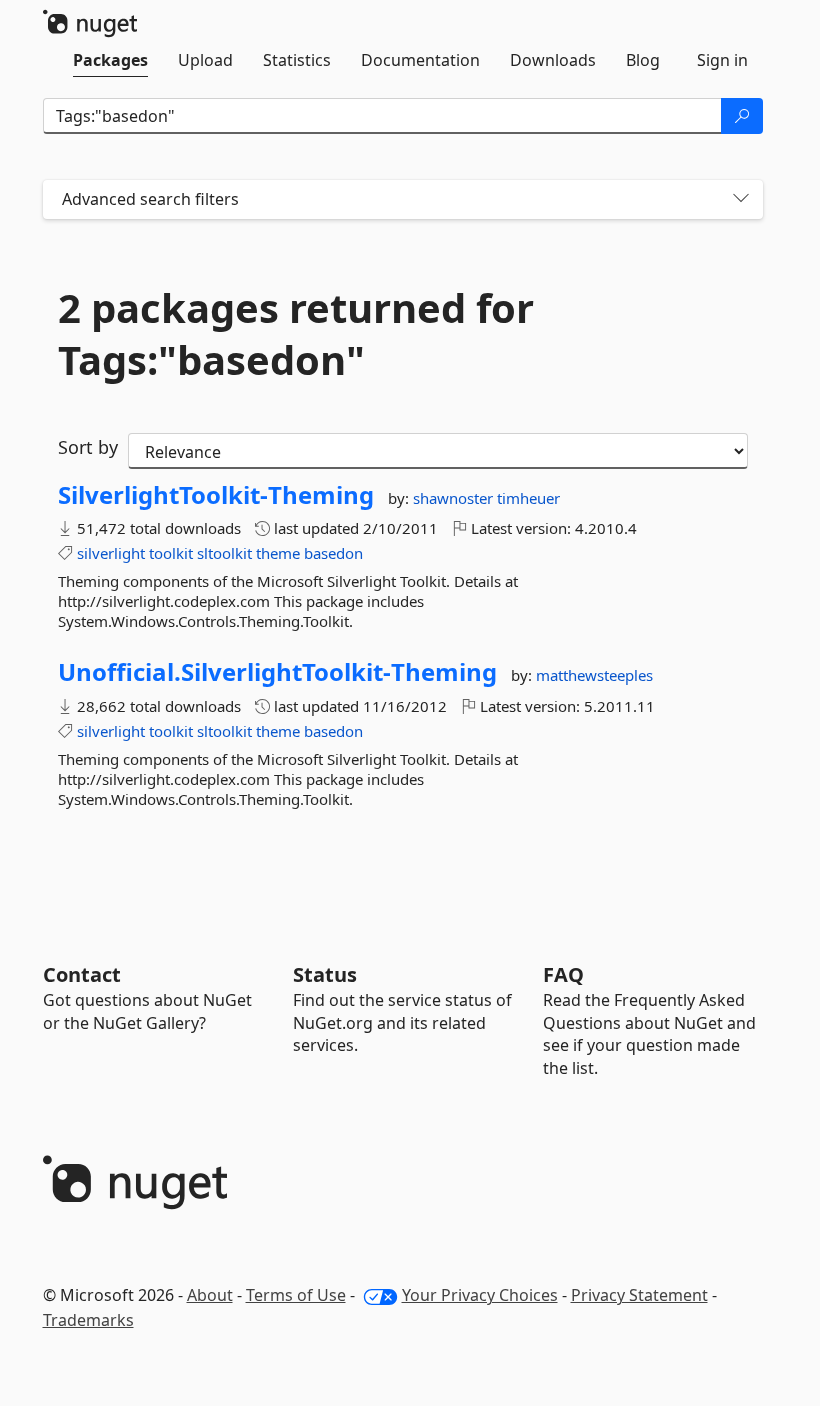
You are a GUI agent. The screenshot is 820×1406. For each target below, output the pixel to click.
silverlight (111, 553)
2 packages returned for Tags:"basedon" (296, 334)
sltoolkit (224, 553)
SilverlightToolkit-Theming (216, 495)
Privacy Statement (639, 1295)
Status (325, 974)
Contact (82, 974)
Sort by (88, 447)
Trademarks (88, 1320)
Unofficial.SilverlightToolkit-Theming (277, 672)
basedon (333, 553)
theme (278, 553)
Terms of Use (296, 1295)
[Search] (742, 116)
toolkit (171, 553)
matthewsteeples (594, 675)
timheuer (528, 498)
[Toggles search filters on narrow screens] (741, 199)
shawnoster (455, 498)
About (210, 1295)
